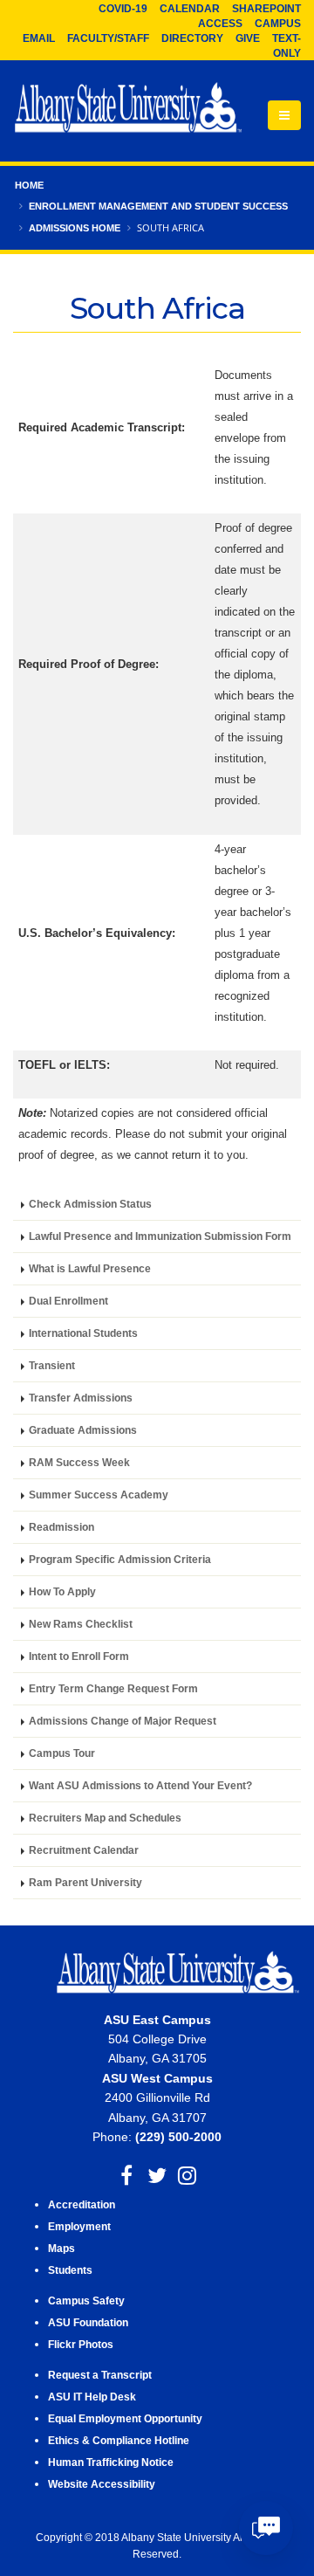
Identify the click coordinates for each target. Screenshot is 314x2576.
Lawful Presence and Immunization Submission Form (160, 1236)
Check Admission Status (90, 1204)
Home (29, 185)
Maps (61, 2248)
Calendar (190, 9)
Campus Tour (62, 1753)
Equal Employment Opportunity (125, 2418)
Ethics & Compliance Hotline (119, 2440)
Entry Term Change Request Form (113, 1688)
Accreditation (82, 2204)
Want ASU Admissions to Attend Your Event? (140, 1785)
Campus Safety (86, 2300)
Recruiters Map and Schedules (105, 1818)
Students (70, 2270)
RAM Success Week (79, 1462)
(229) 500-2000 (178, 2137)
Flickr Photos (81, 2344)
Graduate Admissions (83, 1430)
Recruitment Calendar (84, 1850)
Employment (79, 2226)
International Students (83, 1333)
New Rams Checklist (81, 1624)
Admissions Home (75, 228)
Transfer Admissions (81, 1398)
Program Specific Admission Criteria (120, 1559)
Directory (192, 38)
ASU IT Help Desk (92, 2397)
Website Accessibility (103, 2484)
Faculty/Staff (108, 38)
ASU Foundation (88, 2322)
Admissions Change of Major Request (123, 1721)
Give (248, 38)
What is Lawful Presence (90, 1268)
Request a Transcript (100, 2375)
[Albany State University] (128, 109)
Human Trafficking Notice (111, 2462)
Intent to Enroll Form (79, 1656)
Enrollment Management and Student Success (158, 206)
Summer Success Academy (99, 1495)
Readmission (61, 1527)
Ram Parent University (85, 1882)
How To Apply (62, 1591)
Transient (52, 1365)
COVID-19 (123, 9)
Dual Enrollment (68, 1301)
